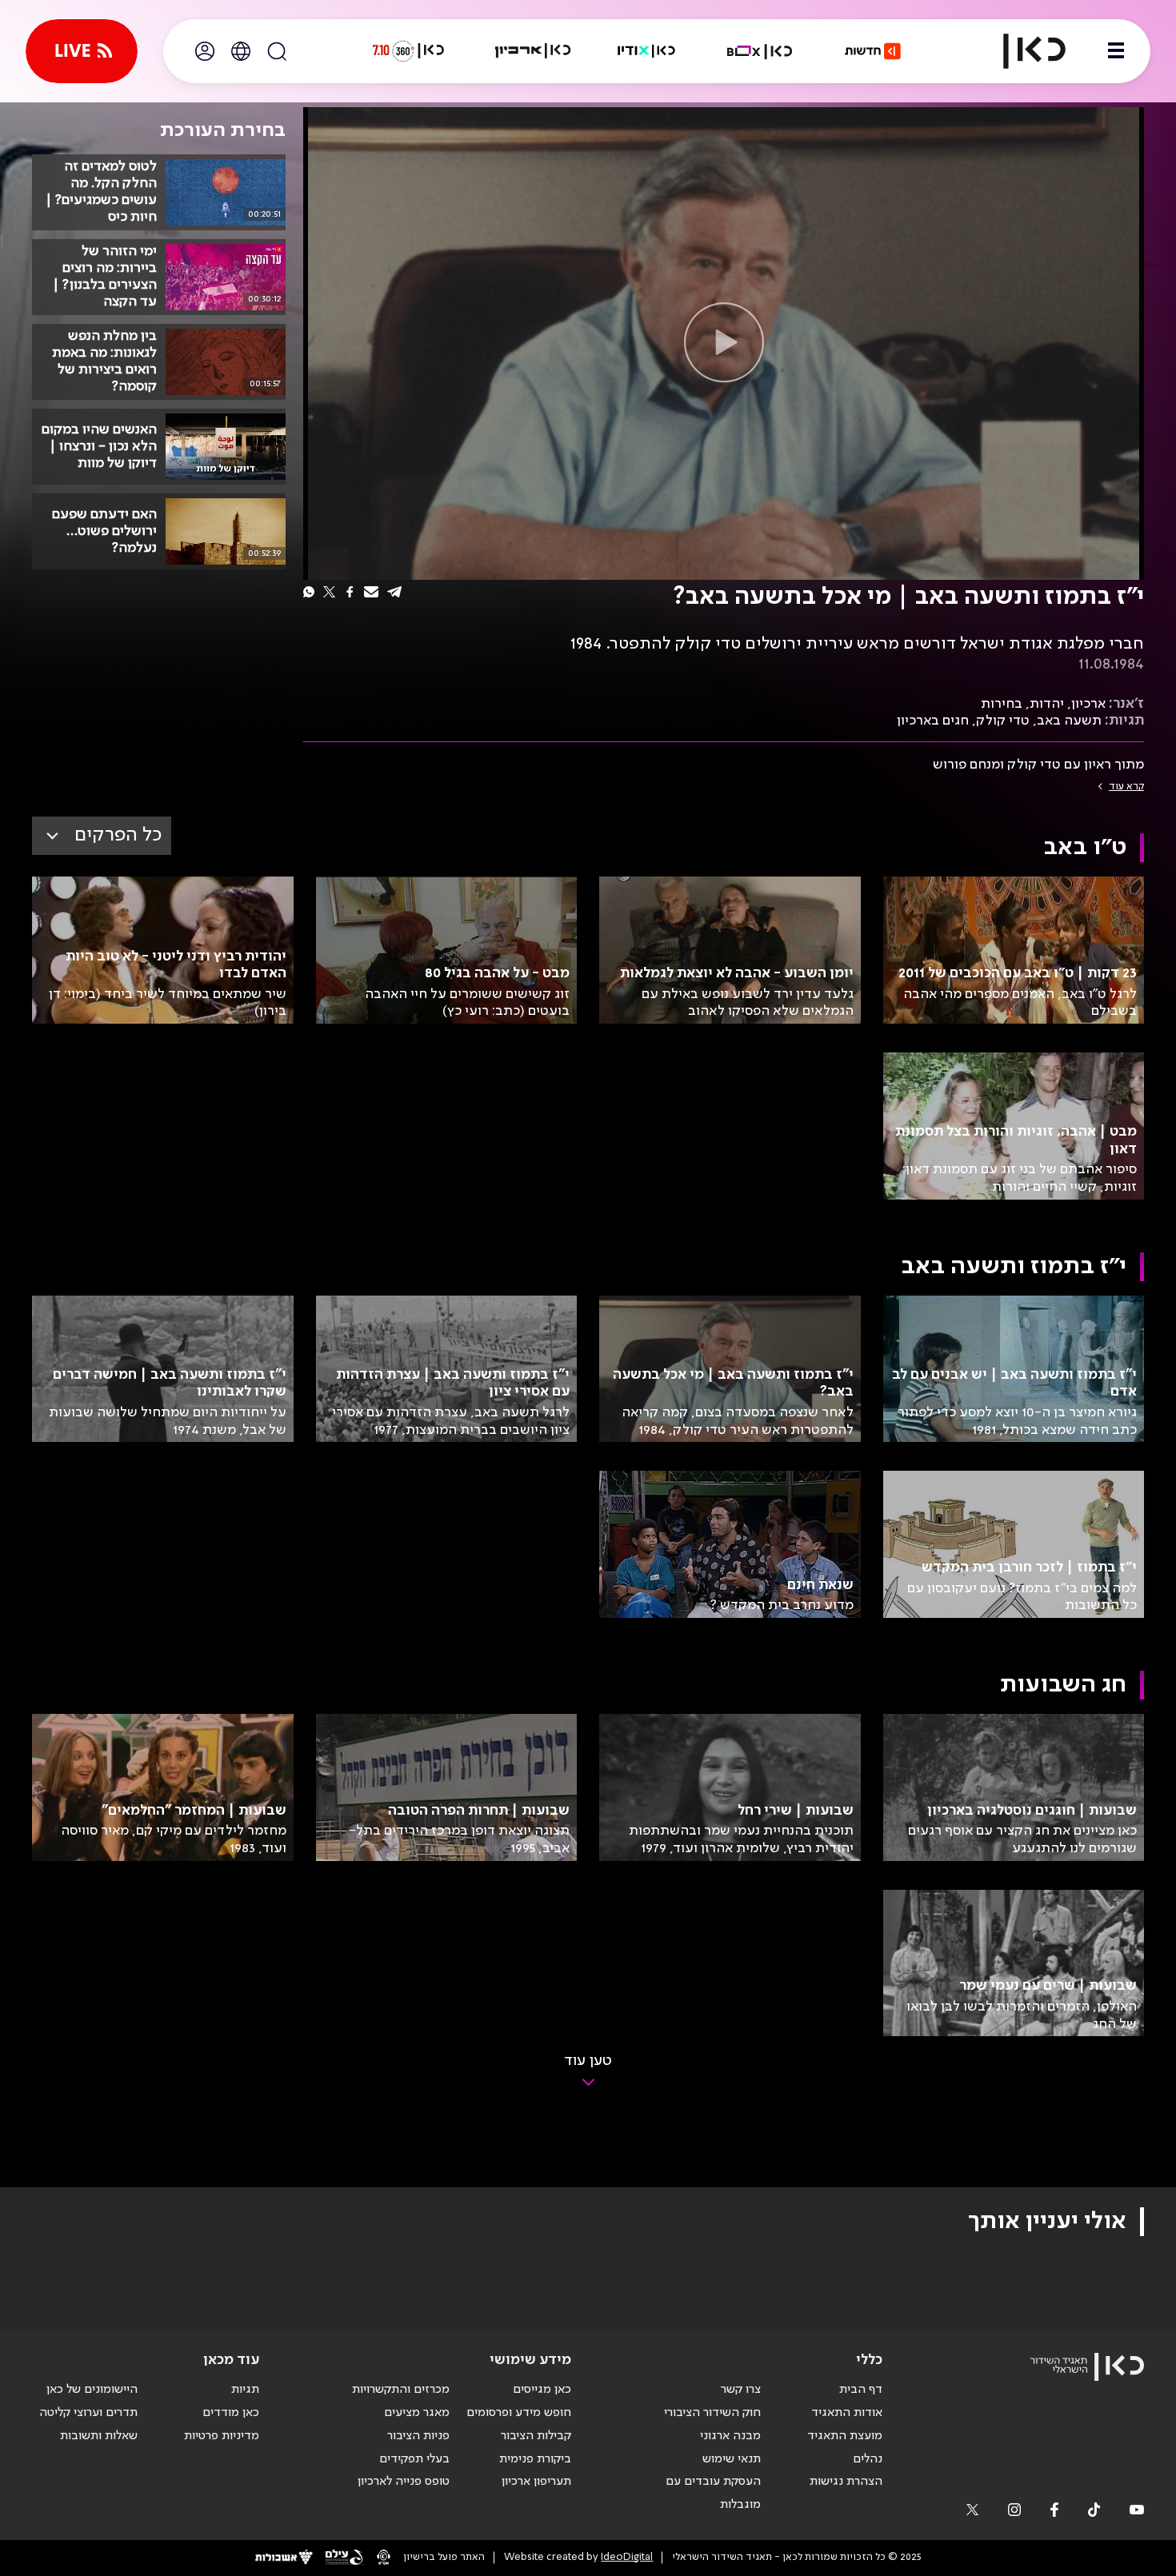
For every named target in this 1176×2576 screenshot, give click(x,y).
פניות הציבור (418, 2436)
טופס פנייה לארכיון (404, 2482)
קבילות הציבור (536, 2436)
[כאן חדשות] (873, 51)
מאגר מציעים (417, 2413)
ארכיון (1088, 704)
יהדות (1047, 704)
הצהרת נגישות (846, 2482)
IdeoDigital (627, 2557)
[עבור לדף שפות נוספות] (241, 51)
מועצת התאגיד (845, 2436)
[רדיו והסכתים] (646, 51)
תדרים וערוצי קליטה (88, 2413)
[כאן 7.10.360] (408, 51)
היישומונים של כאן (92, 2390)
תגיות (245, 2390)
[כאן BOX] (760, 51)
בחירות (1002, 704)
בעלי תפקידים (414, 2459)
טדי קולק (1003, 721)
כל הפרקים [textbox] (118, 835)
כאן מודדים (231, 2413)
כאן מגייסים (542, 2390)
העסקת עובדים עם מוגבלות (713, 2493)
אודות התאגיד (847, 2413)
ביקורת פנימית (535, 2459)
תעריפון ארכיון (536, 2481)
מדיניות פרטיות (222, 2436)
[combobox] (102, 836)
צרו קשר (741, 2390)
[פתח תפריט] (1116, 51)
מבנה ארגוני (730, 2436)
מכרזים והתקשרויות (401, 2390)
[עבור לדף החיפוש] (277, 51)
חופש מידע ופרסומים (519, 2413)
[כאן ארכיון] (533, 51)
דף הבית (861, 2390)
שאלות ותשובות (99, 2436)
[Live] (82, 51)
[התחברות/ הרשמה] (205, 51)
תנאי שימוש (732, 2459)
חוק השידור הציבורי (712, 2413)
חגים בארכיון (933, 721)
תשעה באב (1069, 721)
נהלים (868, 2459)
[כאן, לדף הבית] (1021, 51)
